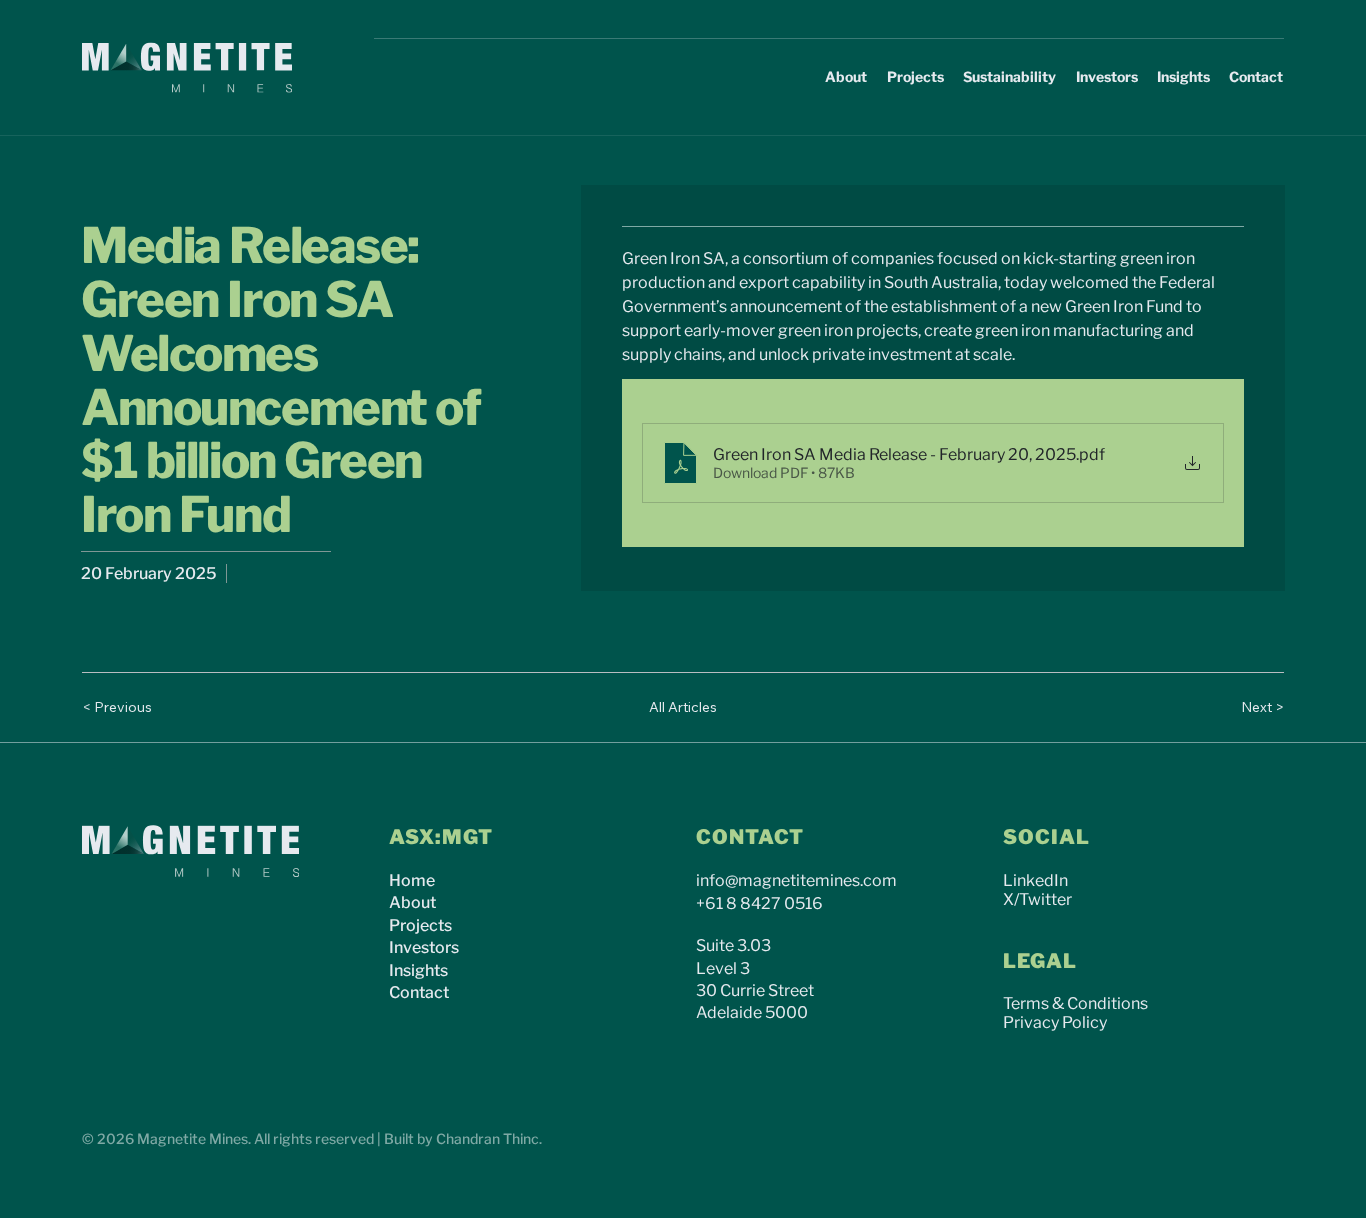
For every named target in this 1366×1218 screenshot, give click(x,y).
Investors (424, 947)
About (412, 902)
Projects (420, 925)
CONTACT (750, 837)
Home (412, 880)
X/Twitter (1037, 899)
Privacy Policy (1055, 1022)
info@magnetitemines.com (796, 880)
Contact (419, 992)
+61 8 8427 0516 (759, 903)
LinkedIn (1035, 880)
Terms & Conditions (1075, 1003)
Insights (418, 970)
